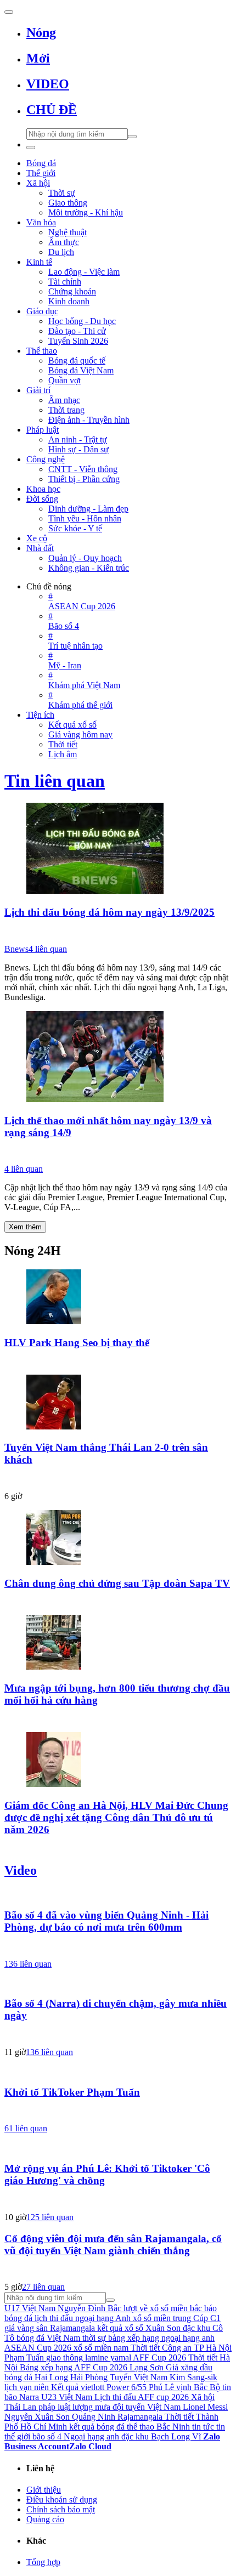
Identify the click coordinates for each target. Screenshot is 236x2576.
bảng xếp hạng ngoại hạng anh (161, 2338)
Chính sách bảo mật (61, 2509)
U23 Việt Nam (67, 2397)
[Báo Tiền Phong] (118, 1849)
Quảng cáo (45, 2519)
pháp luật (54, 2407)
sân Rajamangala (66, 2328)
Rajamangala (140, 2417)
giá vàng (19, 2328)
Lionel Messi (205, 2407)
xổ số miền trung (162, 2318)
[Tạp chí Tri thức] (118, 1479)
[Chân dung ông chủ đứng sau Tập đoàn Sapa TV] (118, 1539)
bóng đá (18, 2377)
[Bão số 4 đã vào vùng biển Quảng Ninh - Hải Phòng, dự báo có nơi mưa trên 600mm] (118, 1894)
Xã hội (203, 2397)
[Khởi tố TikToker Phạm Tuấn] (118, 2071)
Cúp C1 (207, 2318)
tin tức (203, 2427)
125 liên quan (50, 2217)
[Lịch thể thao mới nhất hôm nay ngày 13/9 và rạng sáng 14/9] (118, 1058)
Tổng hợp (43, 2562)
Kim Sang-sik (193, 2377)
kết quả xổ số (120, 2328)
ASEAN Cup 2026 (38, 2348)
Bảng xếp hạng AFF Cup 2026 (74, 2367)
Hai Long (51, 2377)
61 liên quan (26, 2128)
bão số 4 (47, 2436)
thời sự (94, 2338)
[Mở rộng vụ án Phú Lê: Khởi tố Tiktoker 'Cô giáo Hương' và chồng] (118, 2147)
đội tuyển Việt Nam (147, 2407)
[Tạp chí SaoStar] (118, 1363)
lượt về (136, 2308)
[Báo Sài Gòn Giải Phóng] (118, 1947)
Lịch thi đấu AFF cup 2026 (142, 2397)
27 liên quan (43, 2287)
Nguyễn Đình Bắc (89, 2308)
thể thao (141, 2427)
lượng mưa (91, 2407)
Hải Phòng (89, 2377)
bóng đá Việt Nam (48, 2338)
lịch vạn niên (27, 2387)
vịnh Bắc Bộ (198, 2387)
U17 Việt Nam (30, 2308)
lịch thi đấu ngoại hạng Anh (83, 2318)
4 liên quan (48, 949)
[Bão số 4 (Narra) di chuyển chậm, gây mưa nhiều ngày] (118, 1983)
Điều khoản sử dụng (62, 2500)
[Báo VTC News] (118, 1152)
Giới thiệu (44, 2490)
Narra (29, 2397)
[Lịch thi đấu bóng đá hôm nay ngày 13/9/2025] (118, 849)
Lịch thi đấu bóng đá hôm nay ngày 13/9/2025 (109, 912)
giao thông (64, 2357)
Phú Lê (161, 2387)
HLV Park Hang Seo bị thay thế (77, 1343)
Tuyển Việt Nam (139, 2377)
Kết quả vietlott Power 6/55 (99, 2387)
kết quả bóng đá (97, 2427)
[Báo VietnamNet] (118, 1720)
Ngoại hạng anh (91, 2436)
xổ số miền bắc (176, 2308)
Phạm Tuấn (24, 2357)
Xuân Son (163, 2328)
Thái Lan (20, 2407)
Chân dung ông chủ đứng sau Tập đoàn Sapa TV (117, 1583)
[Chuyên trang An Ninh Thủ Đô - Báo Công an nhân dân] (118, 2112)
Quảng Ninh (94, 2417)
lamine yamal (108, 2357)
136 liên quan (28, 1964)
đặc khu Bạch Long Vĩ (161, 2436)
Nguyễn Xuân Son (37, 2417)
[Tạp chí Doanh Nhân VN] (118, 1603)
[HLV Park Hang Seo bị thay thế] (118, 1298)
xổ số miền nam (101, 2348)
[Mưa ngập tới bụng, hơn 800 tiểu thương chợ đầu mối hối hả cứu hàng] (118, 1643)
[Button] (9, 12)
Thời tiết (145, 2348)
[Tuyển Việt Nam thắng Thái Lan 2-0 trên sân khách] (118, 1403)
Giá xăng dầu (189, 2367)
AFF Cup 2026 (159, 2357)
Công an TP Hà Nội (197, 2348)
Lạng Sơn (147, 2367)
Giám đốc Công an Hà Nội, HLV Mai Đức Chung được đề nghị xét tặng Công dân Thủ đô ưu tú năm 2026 (116, 1817)
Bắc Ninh (173, 2427)
